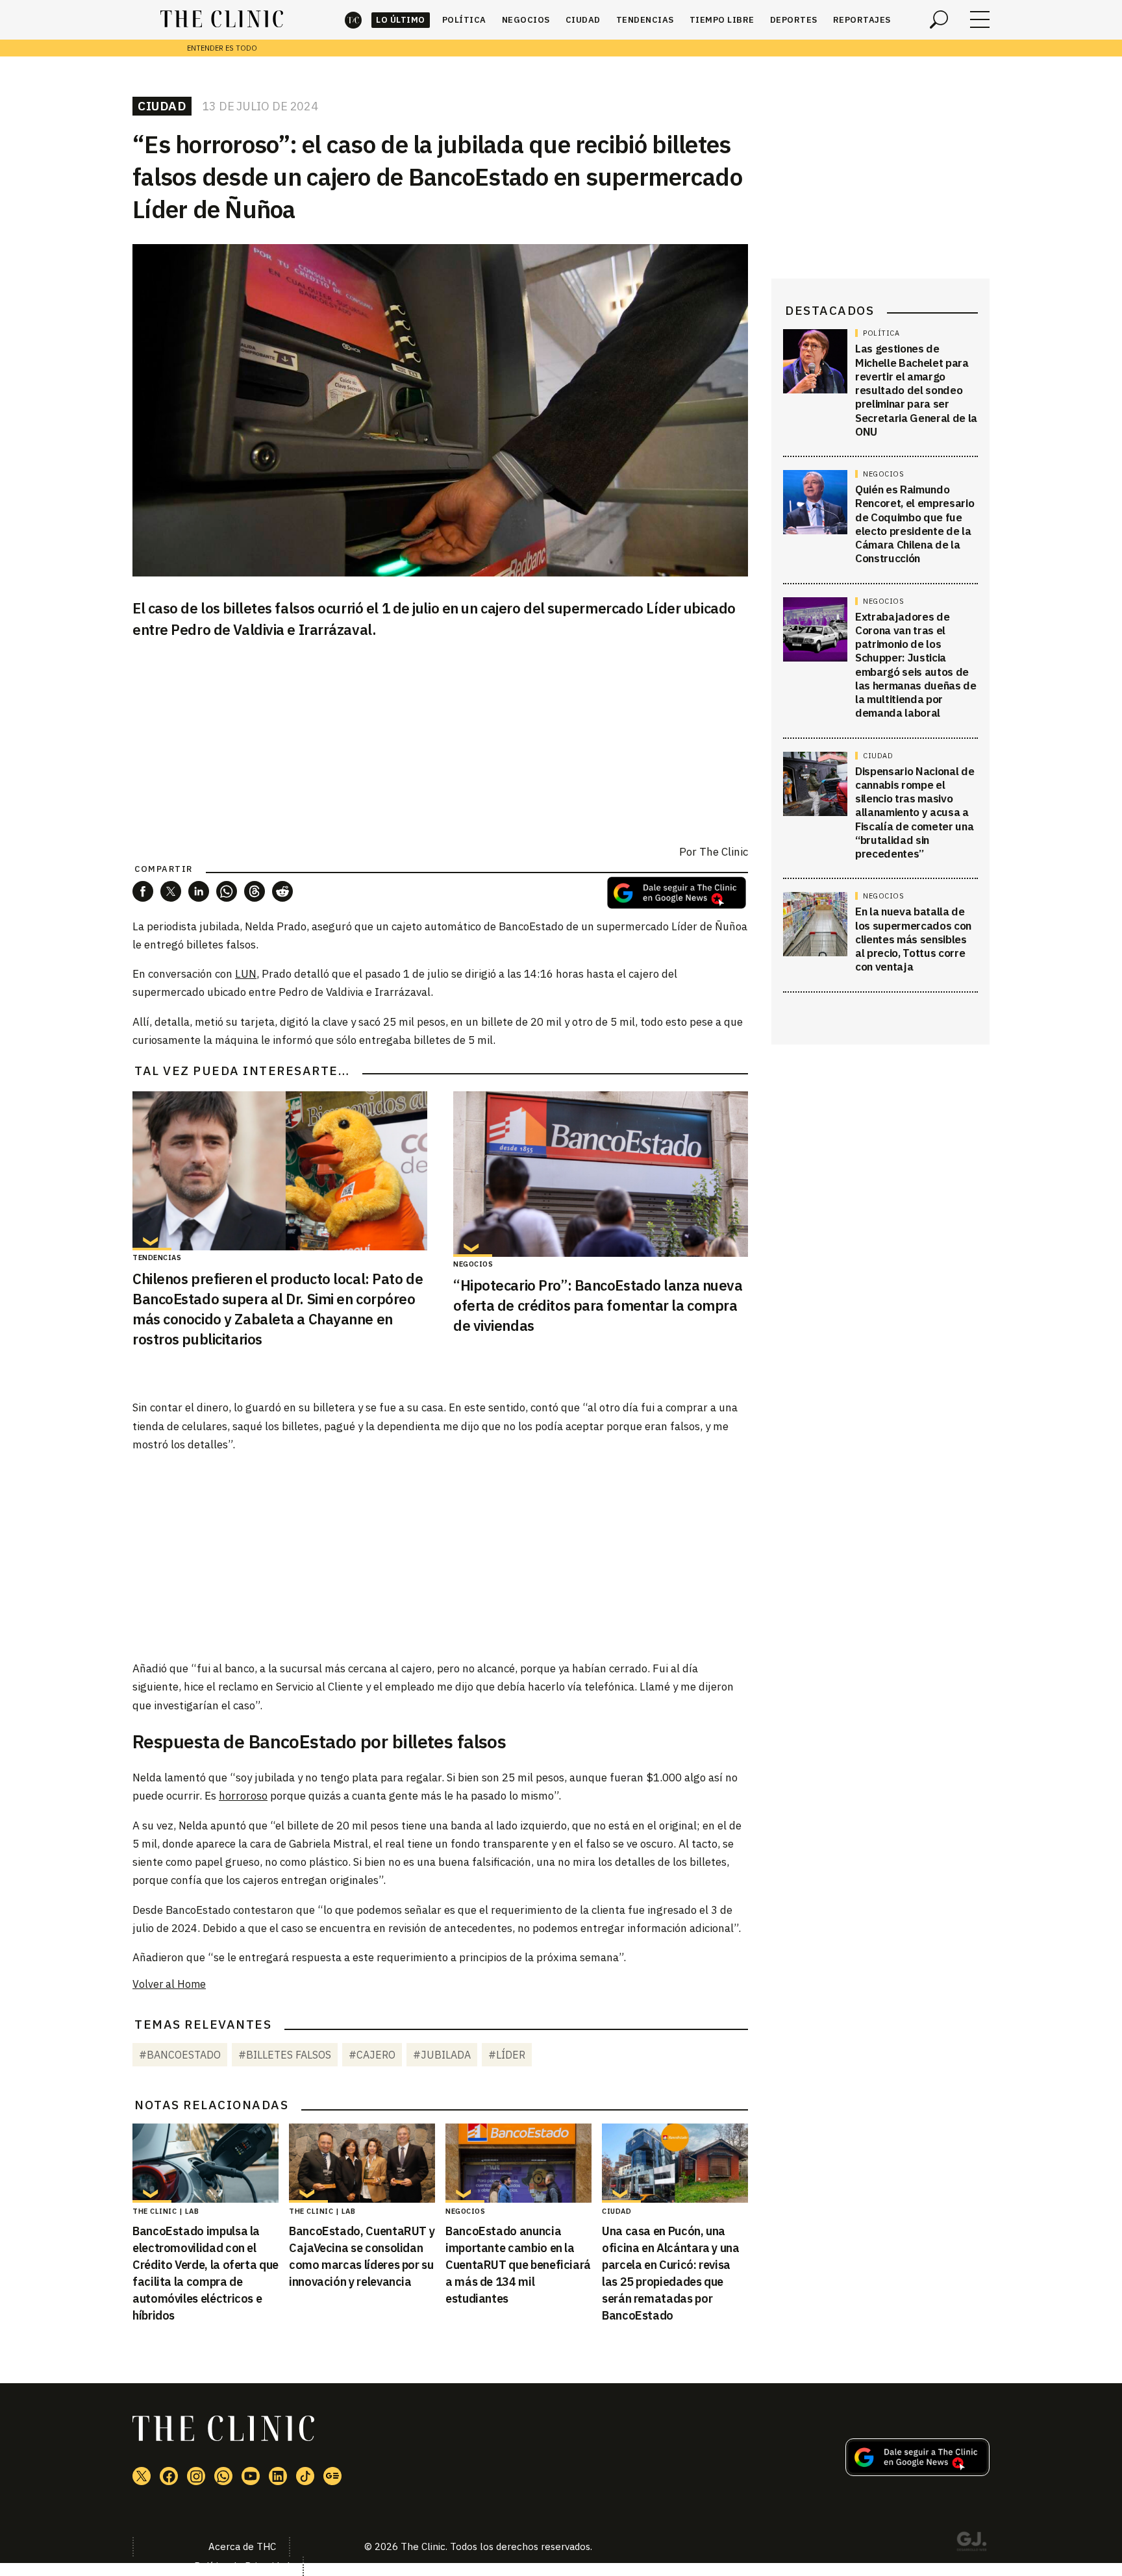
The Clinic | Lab (166, 2211)
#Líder (507, 2055)
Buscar (939, 19)
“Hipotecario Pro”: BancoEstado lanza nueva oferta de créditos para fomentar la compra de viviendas (598, 1305)
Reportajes (862, 20)
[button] (143, 891)
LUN (246, 974)
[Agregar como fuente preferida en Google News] (917, 2472)
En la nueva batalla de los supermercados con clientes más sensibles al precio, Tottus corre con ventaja (913, 939)
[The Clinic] (222, 19)
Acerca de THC (242, 2546)
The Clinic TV (251, 2476)
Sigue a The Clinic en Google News (677, 893)
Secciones (980, 19)
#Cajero (372, 2055)
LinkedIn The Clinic (278, 2476)
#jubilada (442, 2055)
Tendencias (645, 20)
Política (464, 20)
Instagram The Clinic (196, 2476)
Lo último (401, 20)
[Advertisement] (440, 1555)
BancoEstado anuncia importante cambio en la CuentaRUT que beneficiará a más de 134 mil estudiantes (518, 2265)
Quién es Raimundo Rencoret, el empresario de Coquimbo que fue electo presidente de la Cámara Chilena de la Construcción (915, 524)
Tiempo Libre (722, 20)
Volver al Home (169, 1984)
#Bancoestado (180, 2055)
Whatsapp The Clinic (223, 2476)
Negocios (526, 20)
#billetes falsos (285, 2055)
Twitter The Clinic (142, 2476)
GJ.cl (971, 2544)
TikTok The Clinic (305, 2476)
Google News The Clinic (332, 2476)
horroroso (243, 1796)
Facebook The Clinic (169, 2476)
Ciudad (583, 20)
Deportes (794, 20)
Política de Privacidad (242, 2566)
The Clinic (353, 20)
